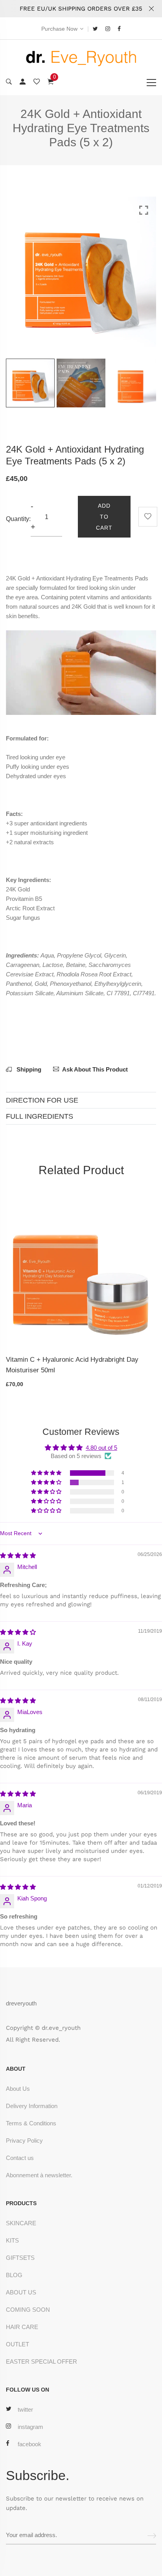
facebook (29, 2444)
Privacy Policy (24, 2141)
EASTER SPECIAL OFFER (41, 2361)
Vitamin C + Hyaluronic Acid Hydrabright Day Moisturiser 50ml (72, 1365)
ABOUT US (21, 2292)
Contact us (20, 2158)
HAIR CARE (22, 2327)
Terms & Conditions (31, 2123)
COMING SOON (28, 2310)
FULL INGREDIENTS (40, 1116)
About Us (18, 2089)
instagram (30, 2427)
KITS (12, 2240)
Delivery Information (32, 2106)
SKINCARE (21, 2223)
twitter (25, 2409)
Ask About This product (95, 1069)
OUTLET (17, 2344)
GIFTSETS (20, 2258)
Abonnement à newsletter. (39, 2175)
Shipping (28, 1069)
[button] (47, 1473)
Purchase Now (59, 29)
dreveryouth (21, 2003)
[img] (18, 1555)
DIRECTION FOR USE (42, 1100)
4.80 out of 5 (101, 1448)
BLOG (14, 2275)
